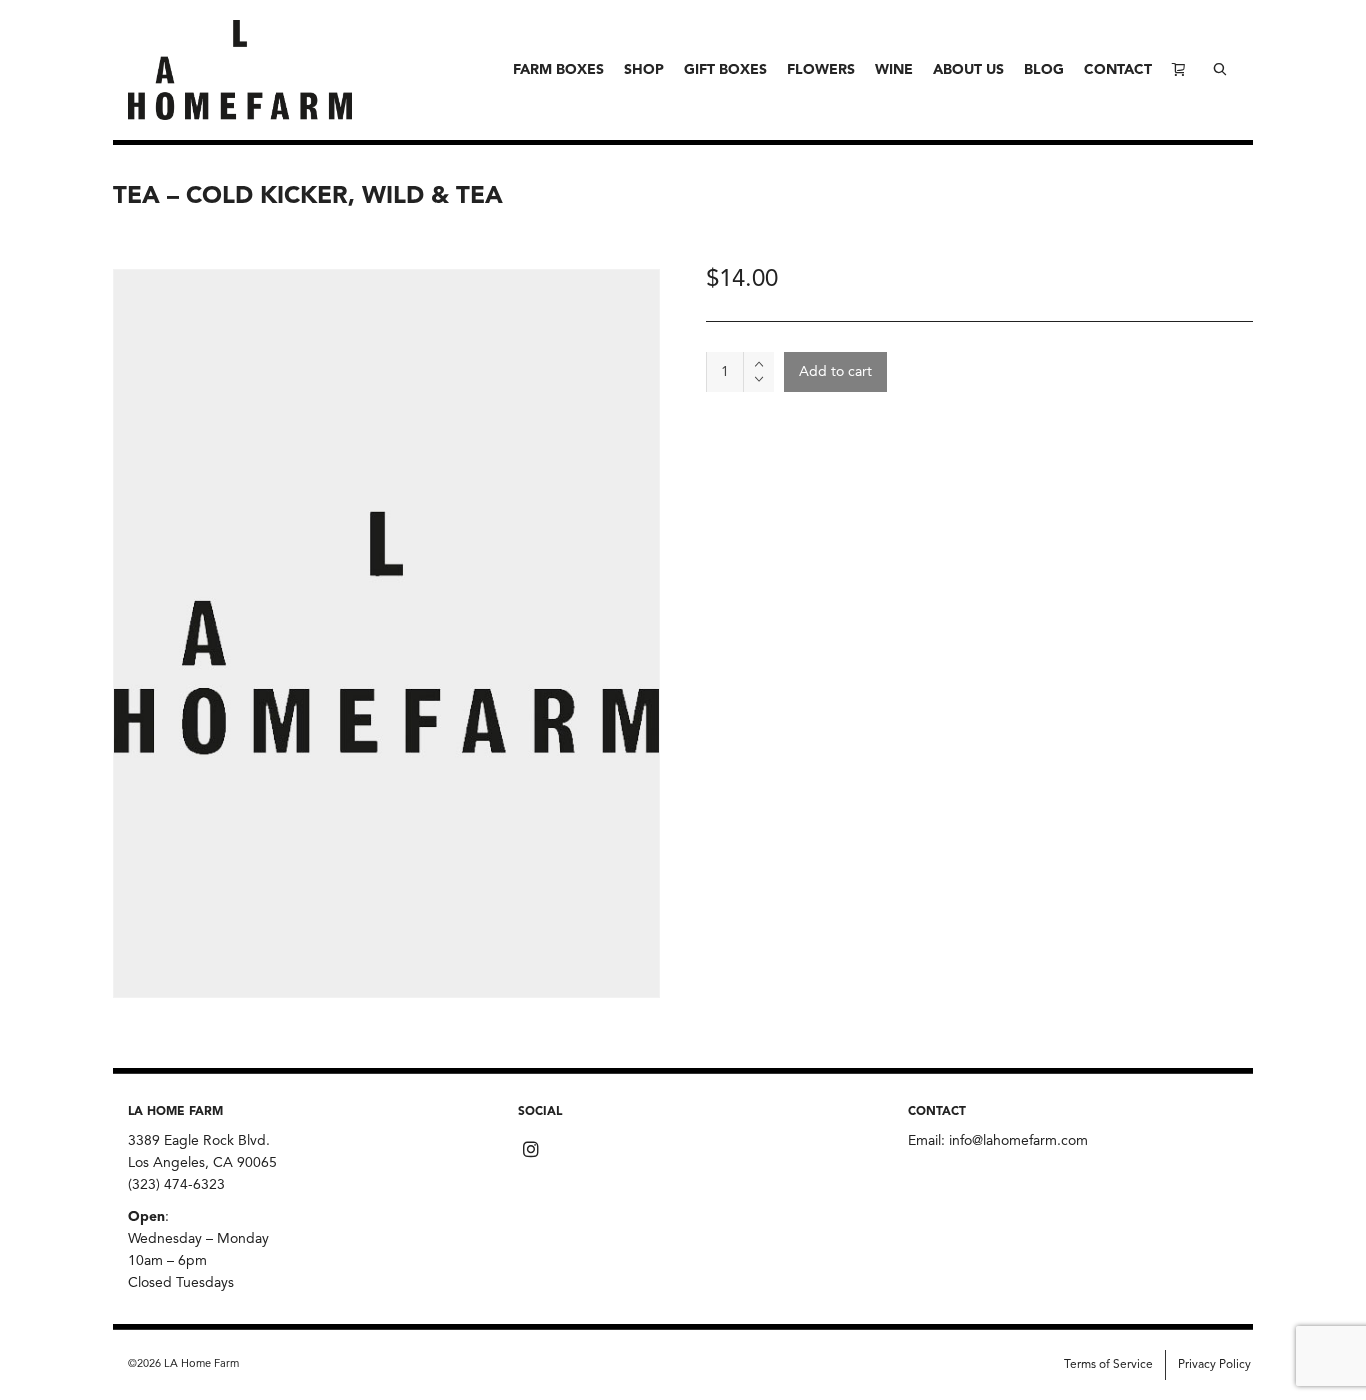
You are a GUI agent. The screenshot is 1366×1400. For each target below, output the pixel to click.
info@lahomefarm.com (1018, 1141)
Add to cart (835, 372)
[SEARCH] (1220, 70)
